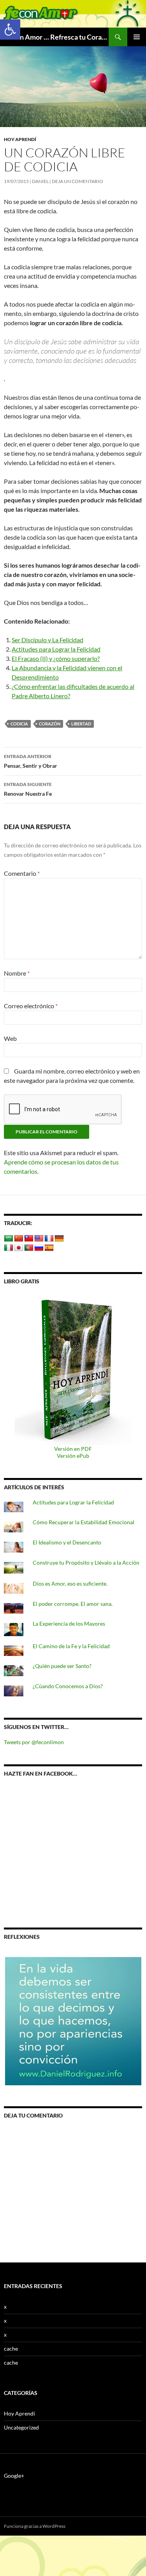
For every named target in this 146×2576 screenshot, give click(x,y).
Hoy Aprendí (20, 139)
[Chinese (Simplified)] (19, 1239)
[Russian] (39, 1248)
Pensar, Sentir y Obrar (31, 761)
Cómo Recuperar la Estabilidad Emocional (84, 1522)
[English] (39, 1239)
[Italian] (9, 1248)
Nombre (17, 973)
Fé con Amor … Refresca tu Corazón (56, 37)
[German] (59, 1239)
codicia (19, 724)
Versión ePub (73, 1456)
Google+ (14, 2476)
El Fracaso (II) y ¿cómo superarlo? (56, 658)
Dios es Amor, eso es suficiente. (70, 1583)
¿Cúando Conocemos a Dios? (68, 1686)
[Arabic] (9, 1239)
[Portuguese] (29, 1248)
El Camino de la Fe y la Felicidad (71, 1646)
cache (11, 2349)
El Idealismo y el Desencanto (67, 1542)
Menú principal (137, 37)
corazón (50, 724)
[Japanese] (19, 1248)
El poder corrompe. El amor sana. (73, 1604)
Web (10, 1038)
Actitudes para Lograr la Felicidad (56, 649)
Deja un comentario (77, 181)
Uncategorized (21, 2427)
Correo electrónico (31, 1006)
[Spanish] (49, 1248)
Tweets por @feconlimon (34, 1742)
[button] (10, 30)
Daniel (40, 181)
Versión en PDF (73, 1449)
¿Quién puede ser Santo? (62, 1666)
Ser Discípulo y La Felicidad (47, 640)
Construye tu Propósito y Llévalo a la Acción (86, 1563)
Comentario (22, 873)
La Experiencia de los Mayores (69, 1624)
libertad (81, 724)
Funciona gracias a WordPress (35, 2526)
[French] (49, 1239)
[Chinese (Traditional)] (29, 1239)
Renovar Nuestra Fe (28, 789)
